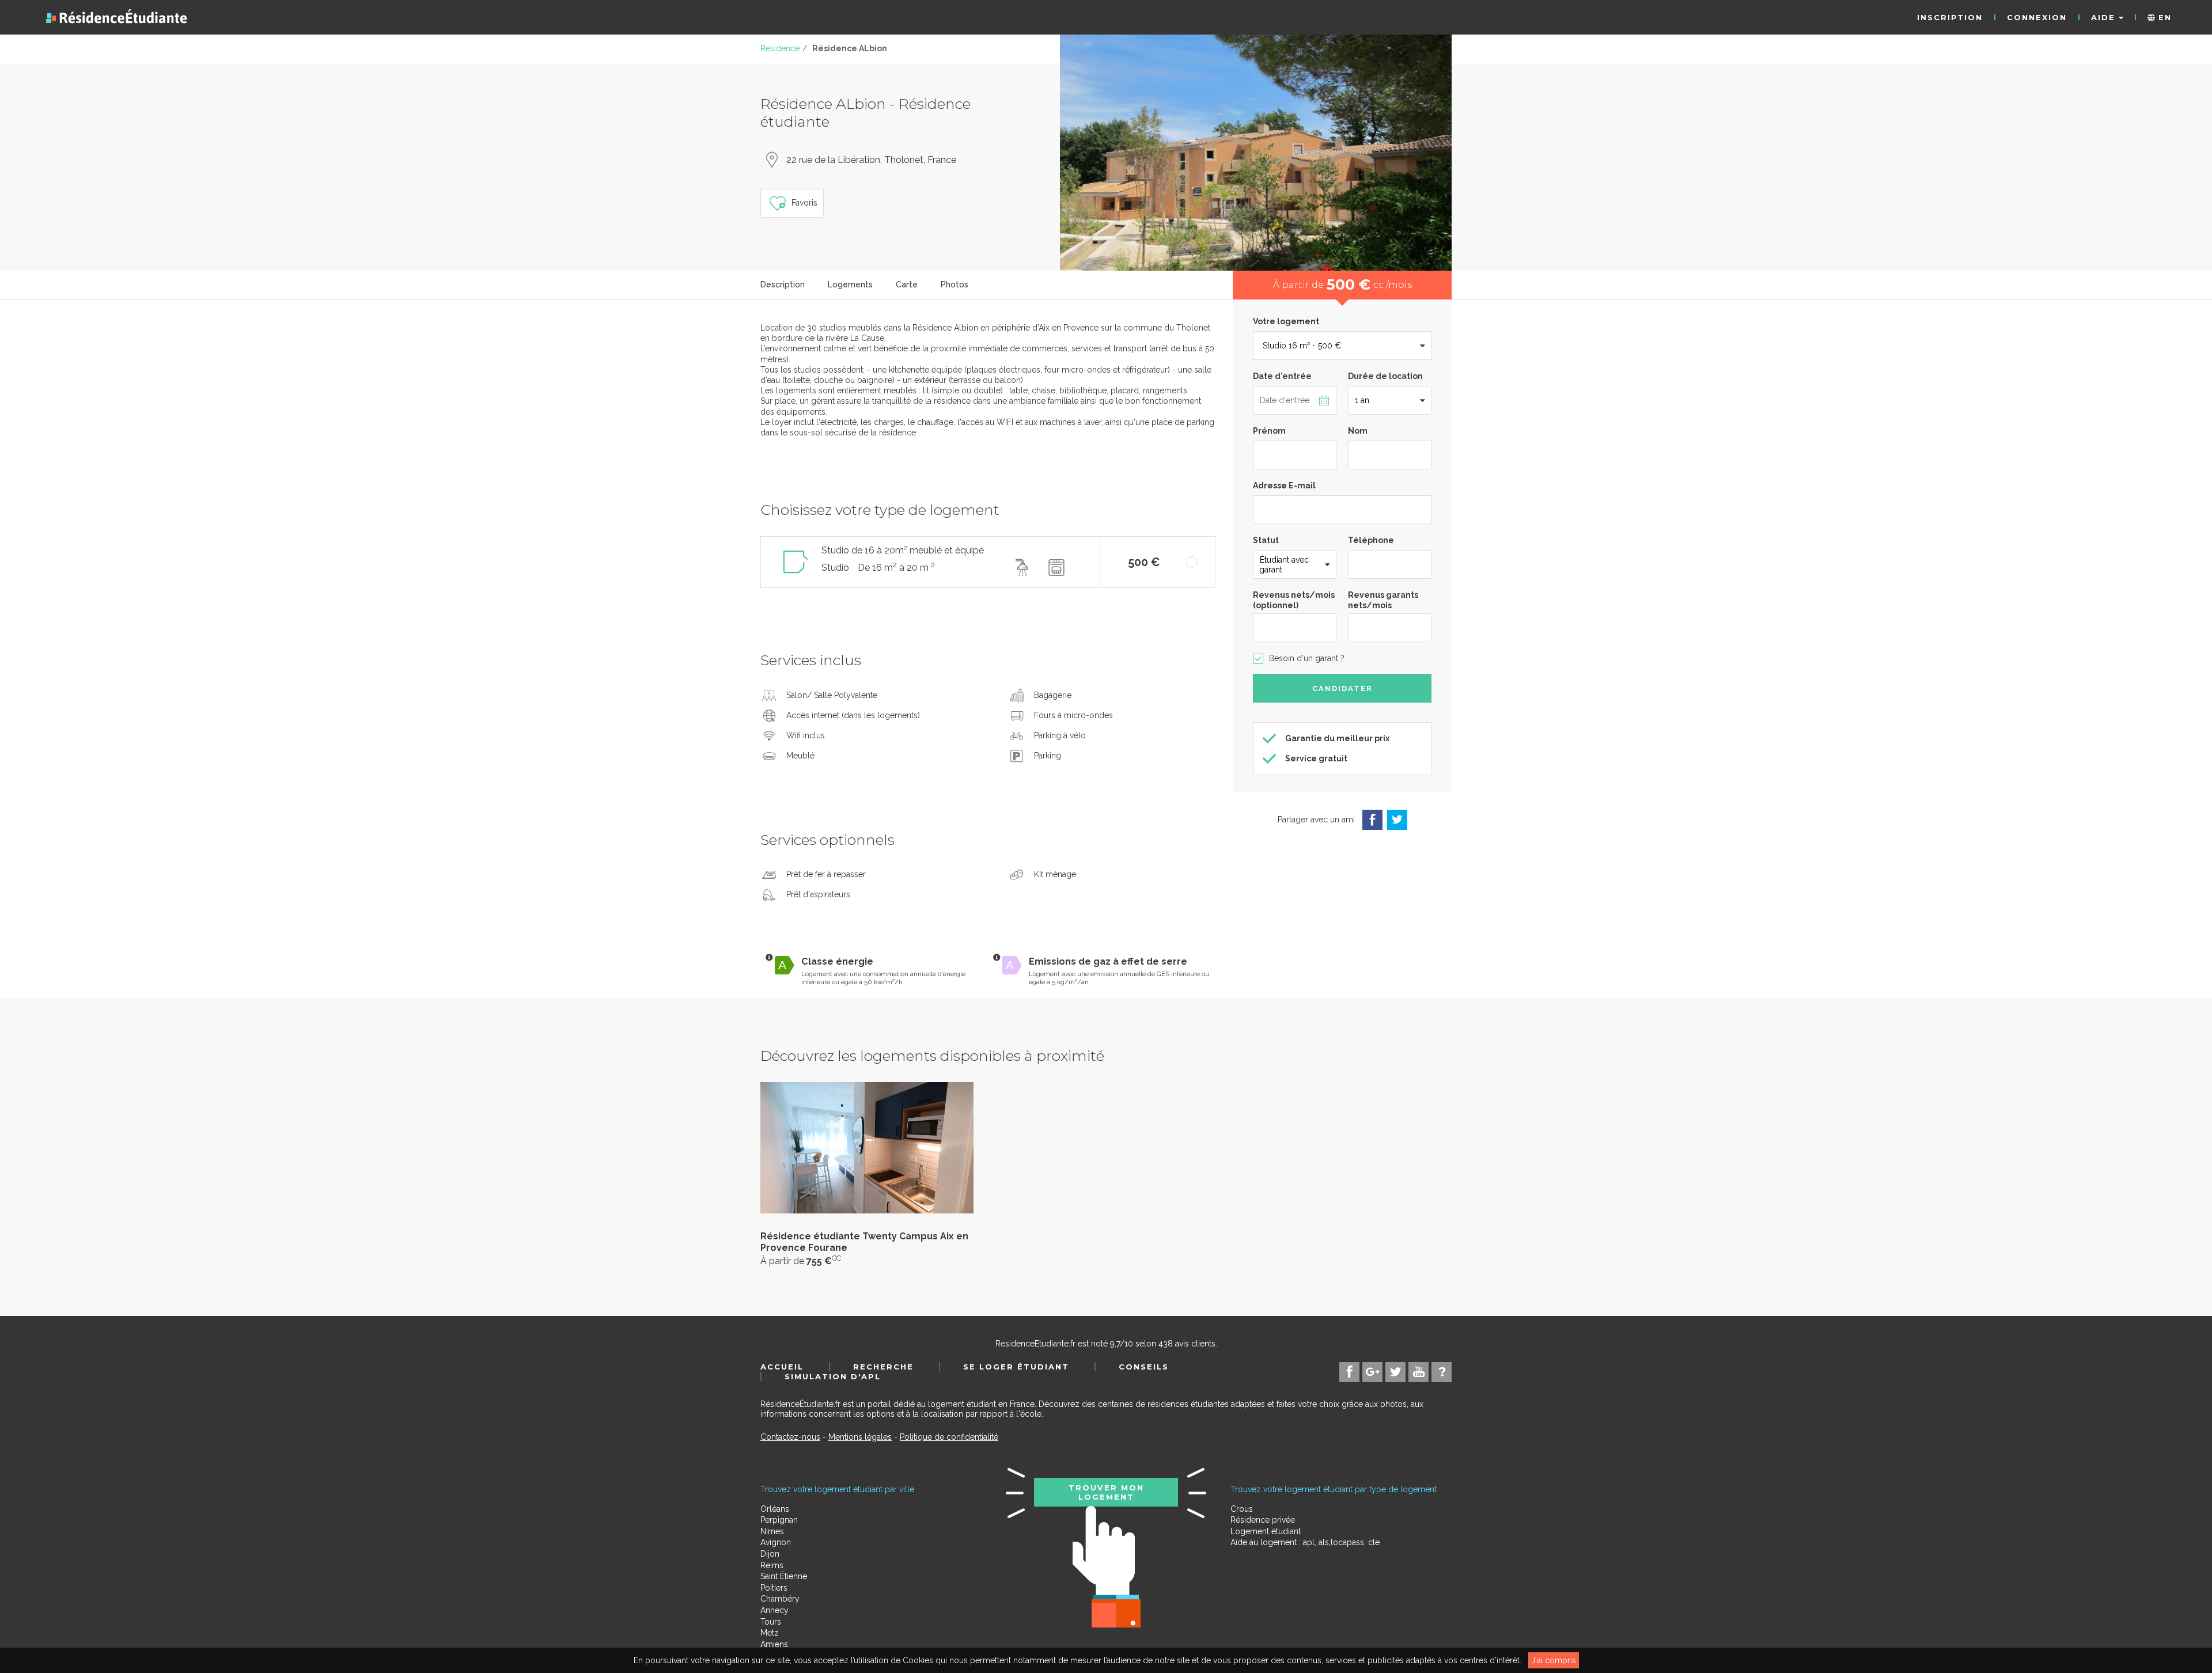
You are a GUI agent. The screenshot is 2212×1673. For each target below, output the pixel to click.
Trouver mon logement (1106, 1492)
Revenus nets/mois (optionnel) (1294, 600)
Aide (2105, 17)
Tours (771, 1622)
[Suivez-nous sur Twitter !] (1395, 1372)
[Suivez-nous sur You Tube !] (1419, 1372)
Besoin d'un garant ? (1307, 658)
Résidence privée (1263, 1520)
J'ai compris (1554, 1660)
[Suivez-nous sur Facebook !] (1349, 1372)
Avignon (776, 1542)
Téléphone (1371, 540)
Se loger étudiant (1016, 1367)
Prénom (1269, 431)
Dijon (770, 1554)
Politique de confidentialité (949, 1437)
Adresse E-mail (1284, 485)
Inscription (1950, 17)
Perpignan (779, 1520)
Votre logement (1286, 321)
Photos (955, 284)
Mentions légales (860, 1437)
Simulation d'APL (833, 1376)
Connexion (2037, 17)
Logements (850, 284)
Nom (1358, 431)
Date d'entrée (1282, 376)
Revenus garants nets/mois (1383, 600)
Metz (770, 1633)
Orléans (775, 1509)
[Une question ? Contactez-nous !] (1442, 1372)
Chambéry (780, 1599)
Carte (907, 284)
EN (2163, 17)
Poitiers (774, 1588)
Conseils (1144, 1367)
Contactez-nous (790, 1437)
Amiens (774, 1644)
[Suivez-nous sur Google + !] (1372, 1372)
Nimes (772, 1531)
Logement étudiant (1266, 1531)
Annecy (774, 1610)
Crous (1242, 1509)
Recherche (883, 1367)
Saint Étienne (784, 1576)
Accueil (782, 1367)
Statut (1266, 540)
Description (783, 284)
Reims (772, 1565)
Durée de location (1385, 376)
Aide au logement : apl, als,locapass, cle (1305, 1542)
